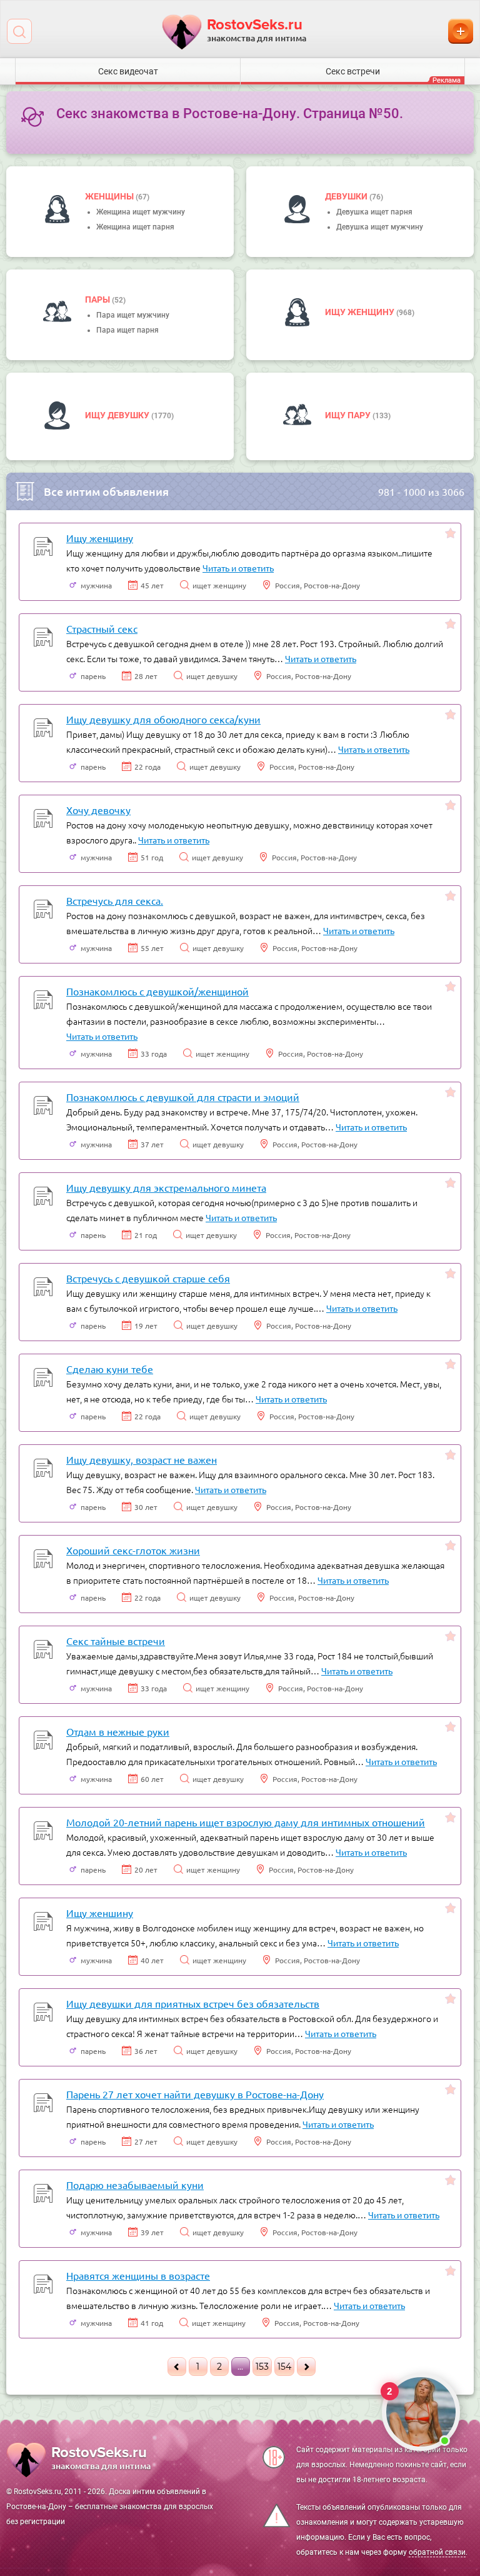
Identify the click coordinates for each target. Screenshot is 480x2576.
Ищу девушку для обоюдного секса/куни (163, 719)
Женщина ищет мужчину (141, 212)
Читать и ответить (238, 568)
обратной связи (437, 2552)
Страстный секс (102, 628)
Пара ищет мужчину (133, 315)
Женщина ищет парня (135, 227)
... (240, 2367)
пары (98, 299)
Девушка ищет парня (374, 212)
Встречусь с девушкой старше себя (148, 1278)
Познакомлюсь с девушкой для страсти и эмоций (183, 1097)
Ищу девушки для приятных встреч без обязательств (193, 2003)
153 (262, 2367)
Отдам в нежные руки (118, 1731)
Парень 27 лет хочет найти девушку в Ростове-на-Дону (195, 2094)
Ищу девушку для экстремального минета (166, 1187)
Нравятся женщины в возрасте (138, 2275)
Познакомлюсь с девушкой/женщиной (157, 991)
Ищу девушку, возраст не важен (142, 1459)
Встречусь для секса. (115, 900)
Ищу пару (349, 415)
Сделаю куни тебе (110, 1369)
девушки (347, 196)
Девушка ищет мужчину (380, 227)
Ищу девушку (118, 415)
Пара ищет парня (127, 330)
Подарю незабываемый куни (135, 2185)
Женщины (110, 196)
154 (284, 2367)
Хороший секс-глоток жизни (133, 1550)
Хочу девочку (98, 810)
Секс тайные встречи (116, 1641)
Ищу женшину (100, 1913)
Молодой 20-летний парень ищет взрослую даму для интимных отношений (246, 1822)
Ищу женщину (361, 312)
